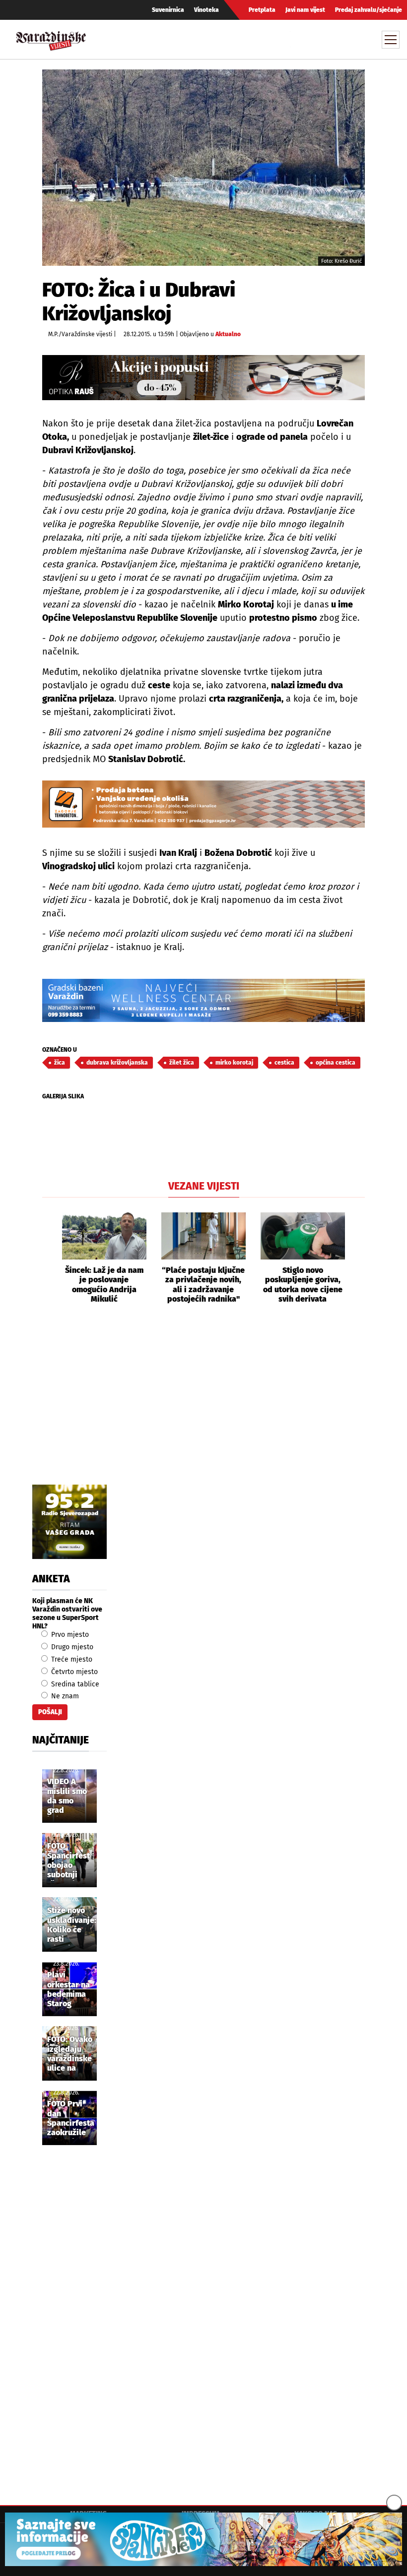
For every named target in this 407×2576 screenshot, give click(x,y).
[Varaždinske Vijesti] (51, 38)
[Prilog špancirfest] (203, 2539)
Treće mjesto (71, 1659)
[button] (50, 1258)
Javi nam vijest (305, 10)
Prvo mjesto (69, 1635)
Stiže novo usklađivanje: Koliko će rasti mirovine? (72, 1925)
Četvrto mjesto (73, 1672)
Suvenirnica (168, 10)
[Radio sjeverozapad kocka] (69, 1522)
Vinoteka (206, 10)
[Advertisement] (203, 1405)
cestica (284, 1063)
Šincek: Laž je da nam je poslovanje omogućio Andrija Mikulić (104, 1285)
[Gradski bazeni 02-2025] (203, 1000)
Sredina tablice (74, 1684)
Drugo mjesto (71, 1647)
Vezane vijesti (204, 1186)
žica (60, 1063)
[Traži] (299, 39)
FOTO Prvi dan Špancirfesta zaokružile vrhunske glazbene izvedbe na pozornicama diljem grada (71, 2119)
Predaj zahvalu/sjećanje (369, 10)
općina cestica (336, 1063)
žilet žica (182, 1063)
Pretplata (262, 10)
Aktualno (228, 334)
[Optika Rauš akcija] (203, 378)
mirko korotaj (234, 1063)
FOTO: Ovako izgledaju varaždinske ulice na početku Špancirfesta (71, 2054)
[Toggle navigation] (391, 40)
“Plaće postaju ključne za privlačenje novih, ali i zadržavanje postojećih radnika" (203, 1285)
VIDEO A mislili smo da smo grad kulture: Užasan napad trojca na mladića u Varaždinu (67, 1797)
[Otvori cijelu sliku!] (203, 167)
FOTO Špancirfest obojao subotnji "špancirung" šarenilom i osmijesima (71, 1861)
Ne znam (64, 1696)
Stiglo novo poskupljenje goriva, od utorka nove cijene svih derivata (303, 1285)
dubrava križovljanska (117, 1063)
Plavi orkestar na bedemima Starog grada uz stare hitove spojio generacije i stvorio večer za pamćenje (69, 1990)
